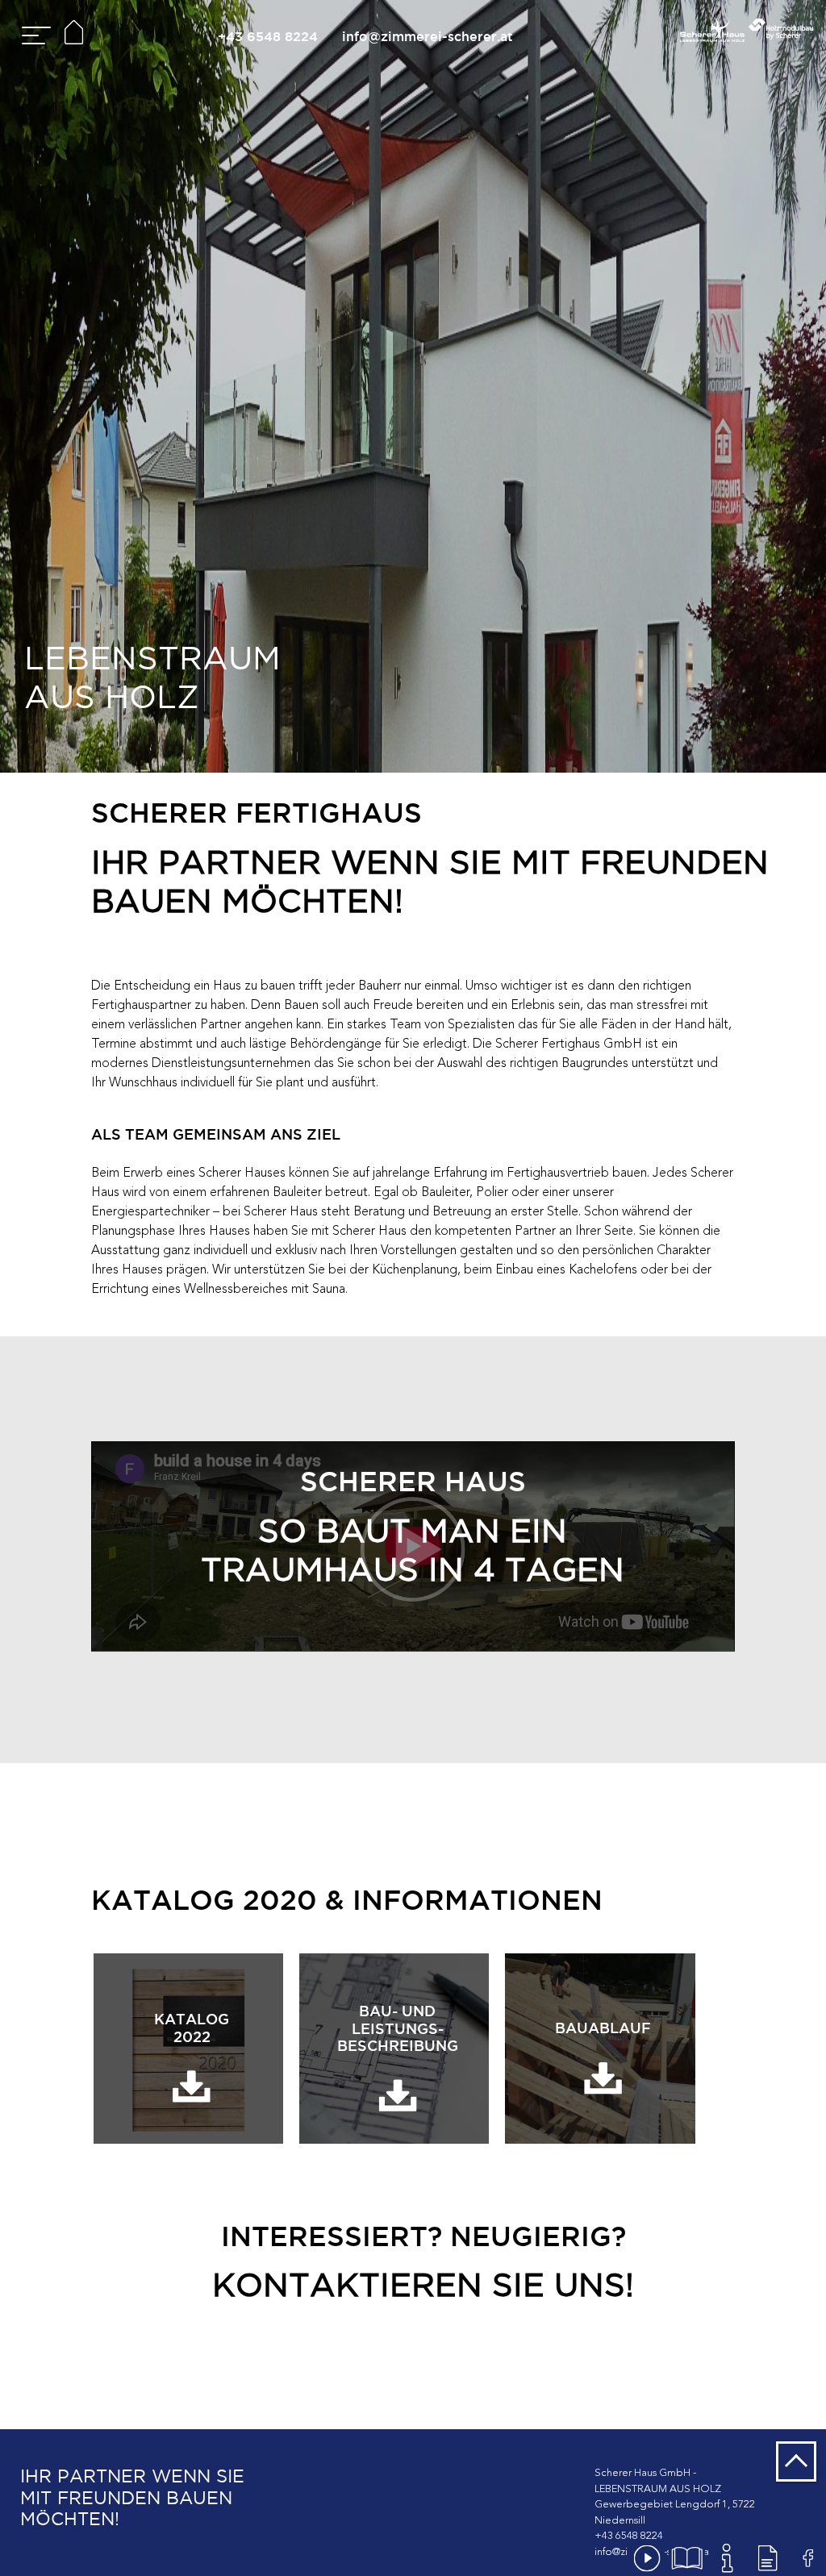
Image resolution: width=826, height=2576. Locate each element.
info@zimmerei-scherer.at (428, 36)
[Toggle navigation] (34, 38)
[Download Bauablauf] (600, 2048)
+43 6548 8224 (268, 36)
